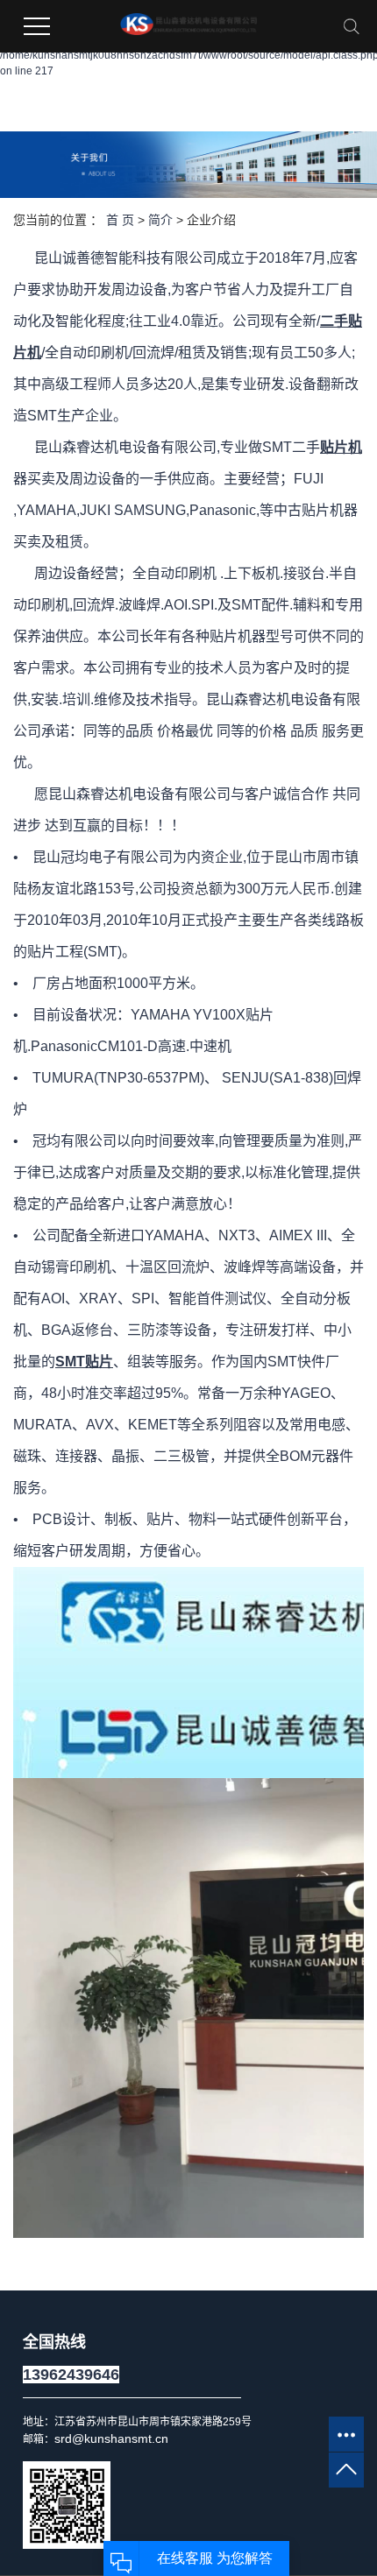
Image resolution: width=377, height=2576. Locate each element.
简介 (160, 220)
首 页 (120, 220)
